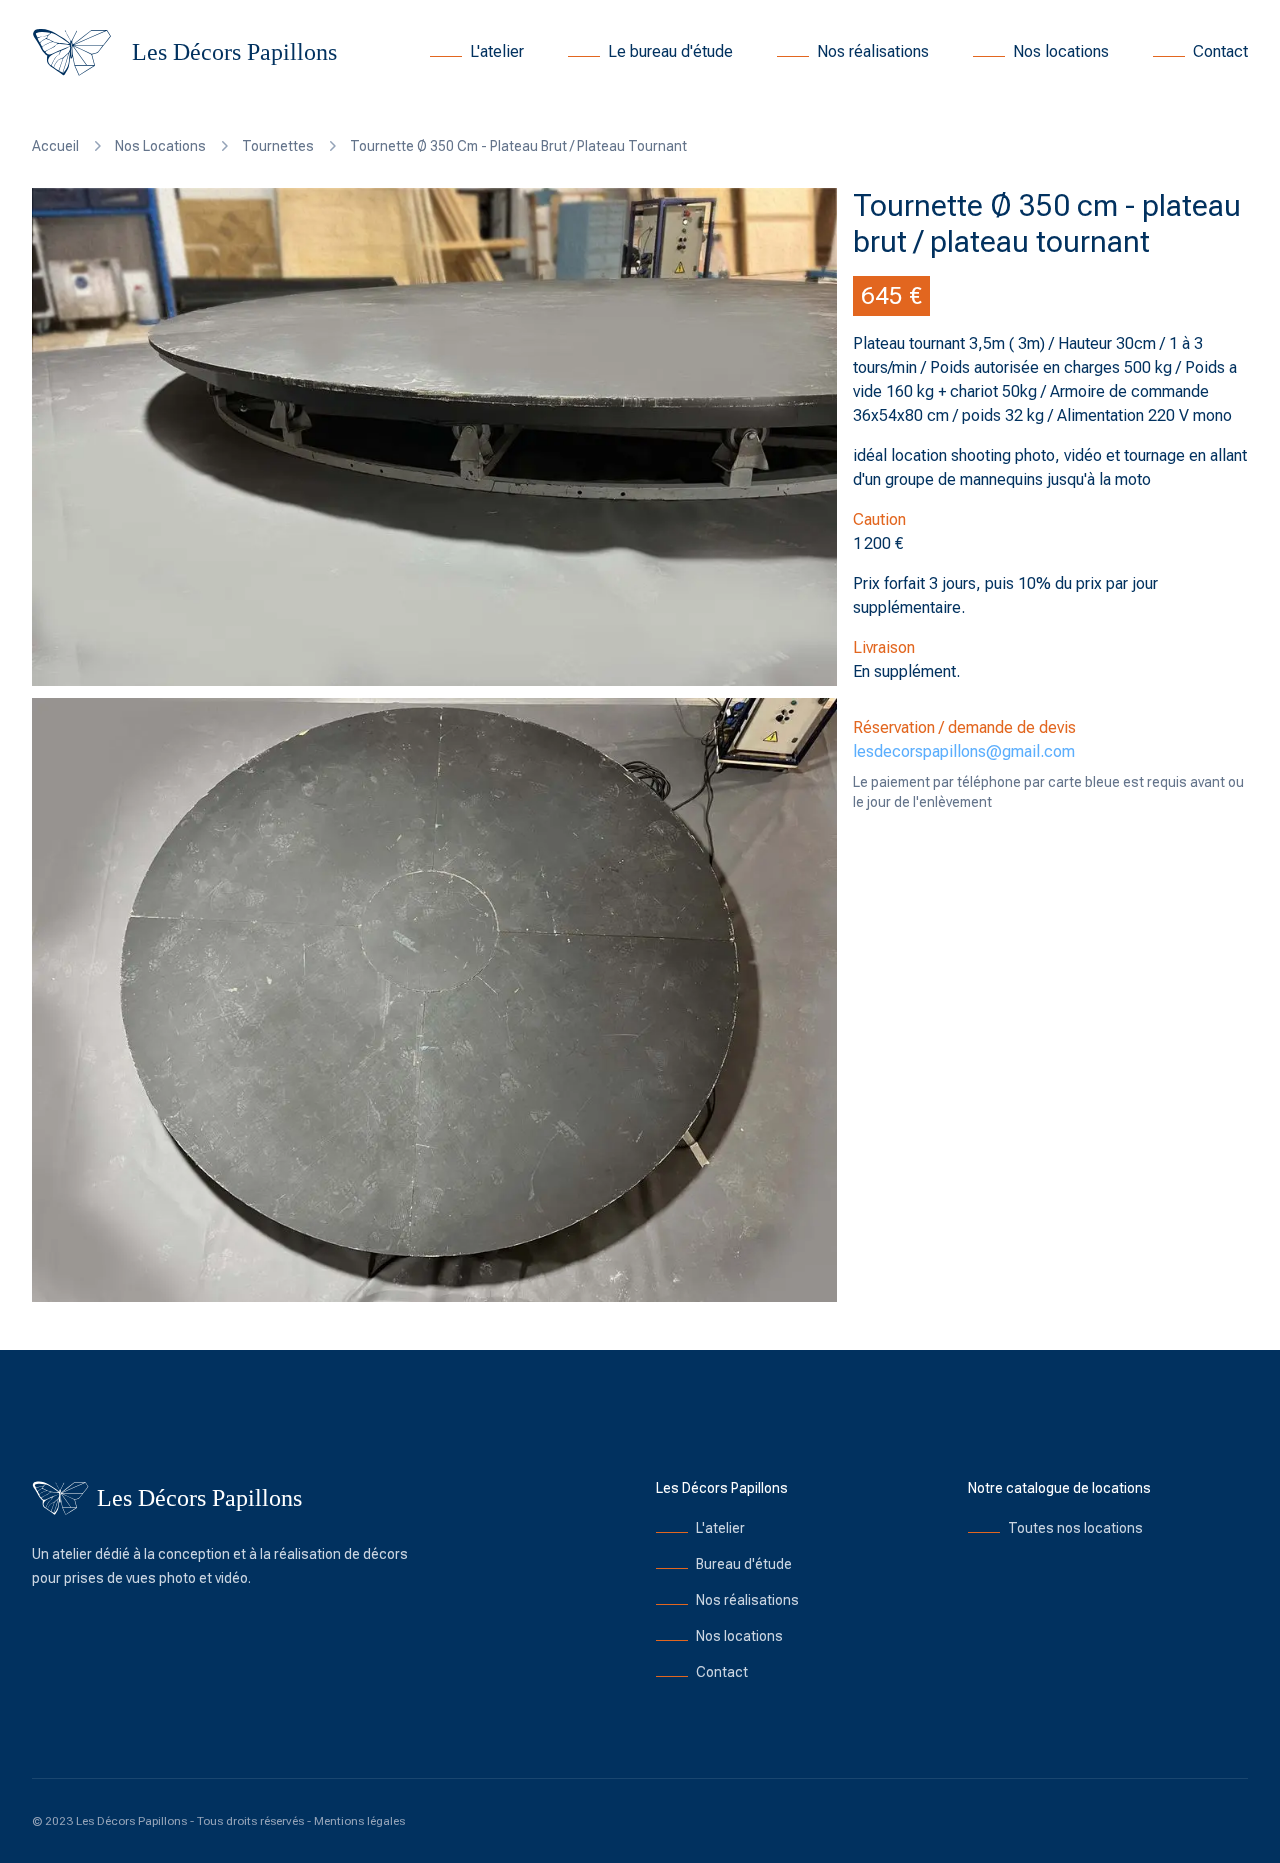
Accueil (55, 146)
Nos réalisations (873, 51)
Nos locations (1061, 51)
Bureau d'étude (744, 1564)
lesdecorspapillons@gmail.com (964, 751)
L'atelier (497, 51)
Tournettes (278, 146)
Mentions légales (359, 1821)
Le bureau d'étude (670, 51)
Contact (1220, 51)
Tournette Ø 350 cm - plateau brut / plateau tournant (518, 146)
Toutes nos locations (1075, 1528)
